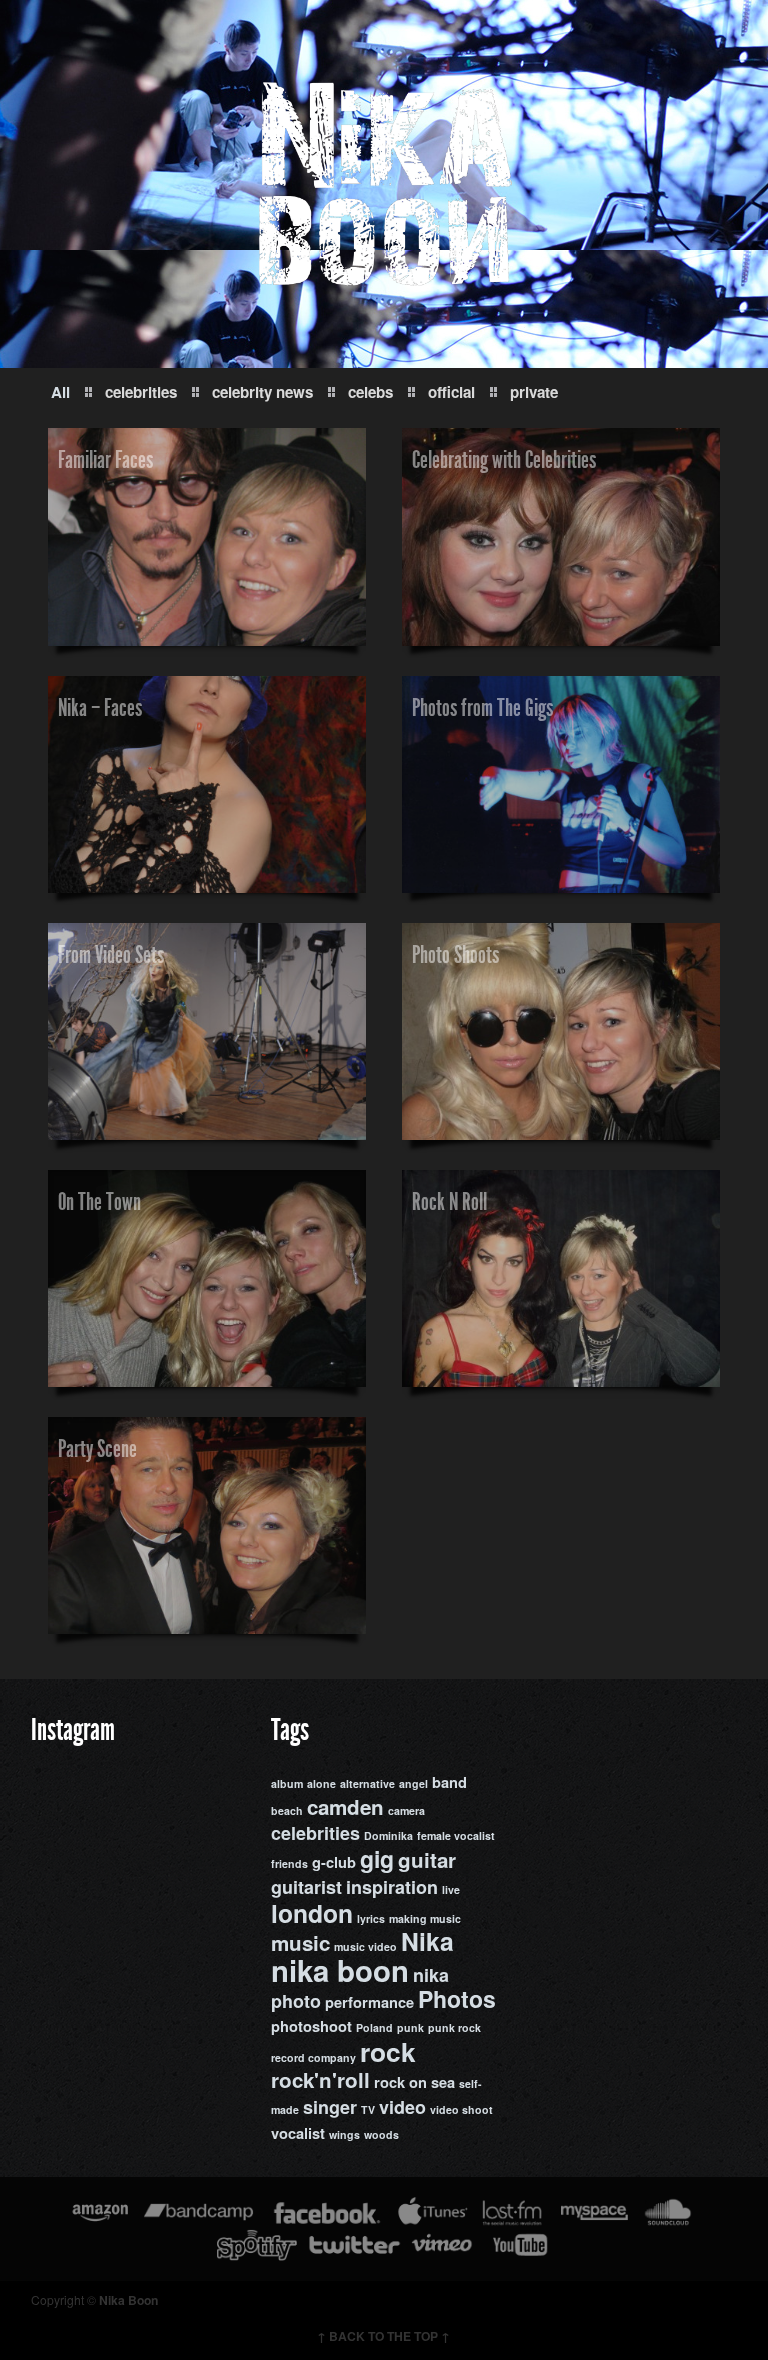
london (312, 1913)
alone (321, 1783)
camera (406, 1810)
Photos (457, 1998)
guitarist (306, 1887)
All (60, 392)
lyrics (371, 1918)
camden (345, 1806)
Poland (374, 2027)
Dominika (388, 1835)
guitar (427, 1859)
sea (443, 2082)
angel (413, 1783)
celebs (370, 392)
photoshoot (311, 2026)
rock (388, 2051)
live (451, 1889)
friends (289, 1863)
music (300, 1942)
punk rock (454, 2027)
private (534, 392)
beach (287, 1810)
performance (369, 2002)
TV (368, 2109)
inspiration (392, 1887)
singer (330, 2107)
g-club (334, 1862)
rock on (400, 2082)
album (287, 1783)
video (402, 2107)
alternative (367, 1783)
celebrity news (262, 392)
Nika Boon (128, 2300)
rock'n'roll (320, 2079)
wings (344, 2134)
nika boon (340, 1970)
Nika (427, 1941)
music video (365, 1946)
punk (410, 2027)
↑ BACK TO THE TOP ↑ (383, 2336)
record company (313, 2057)
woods (381, 2134)
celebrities (141, 392)
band (449, 1782)
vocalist (298, 2133)
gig (377, 1858)
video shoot (461, 2109)
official (451, 392)
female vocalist (456, 1835)
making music (425, 1918)
